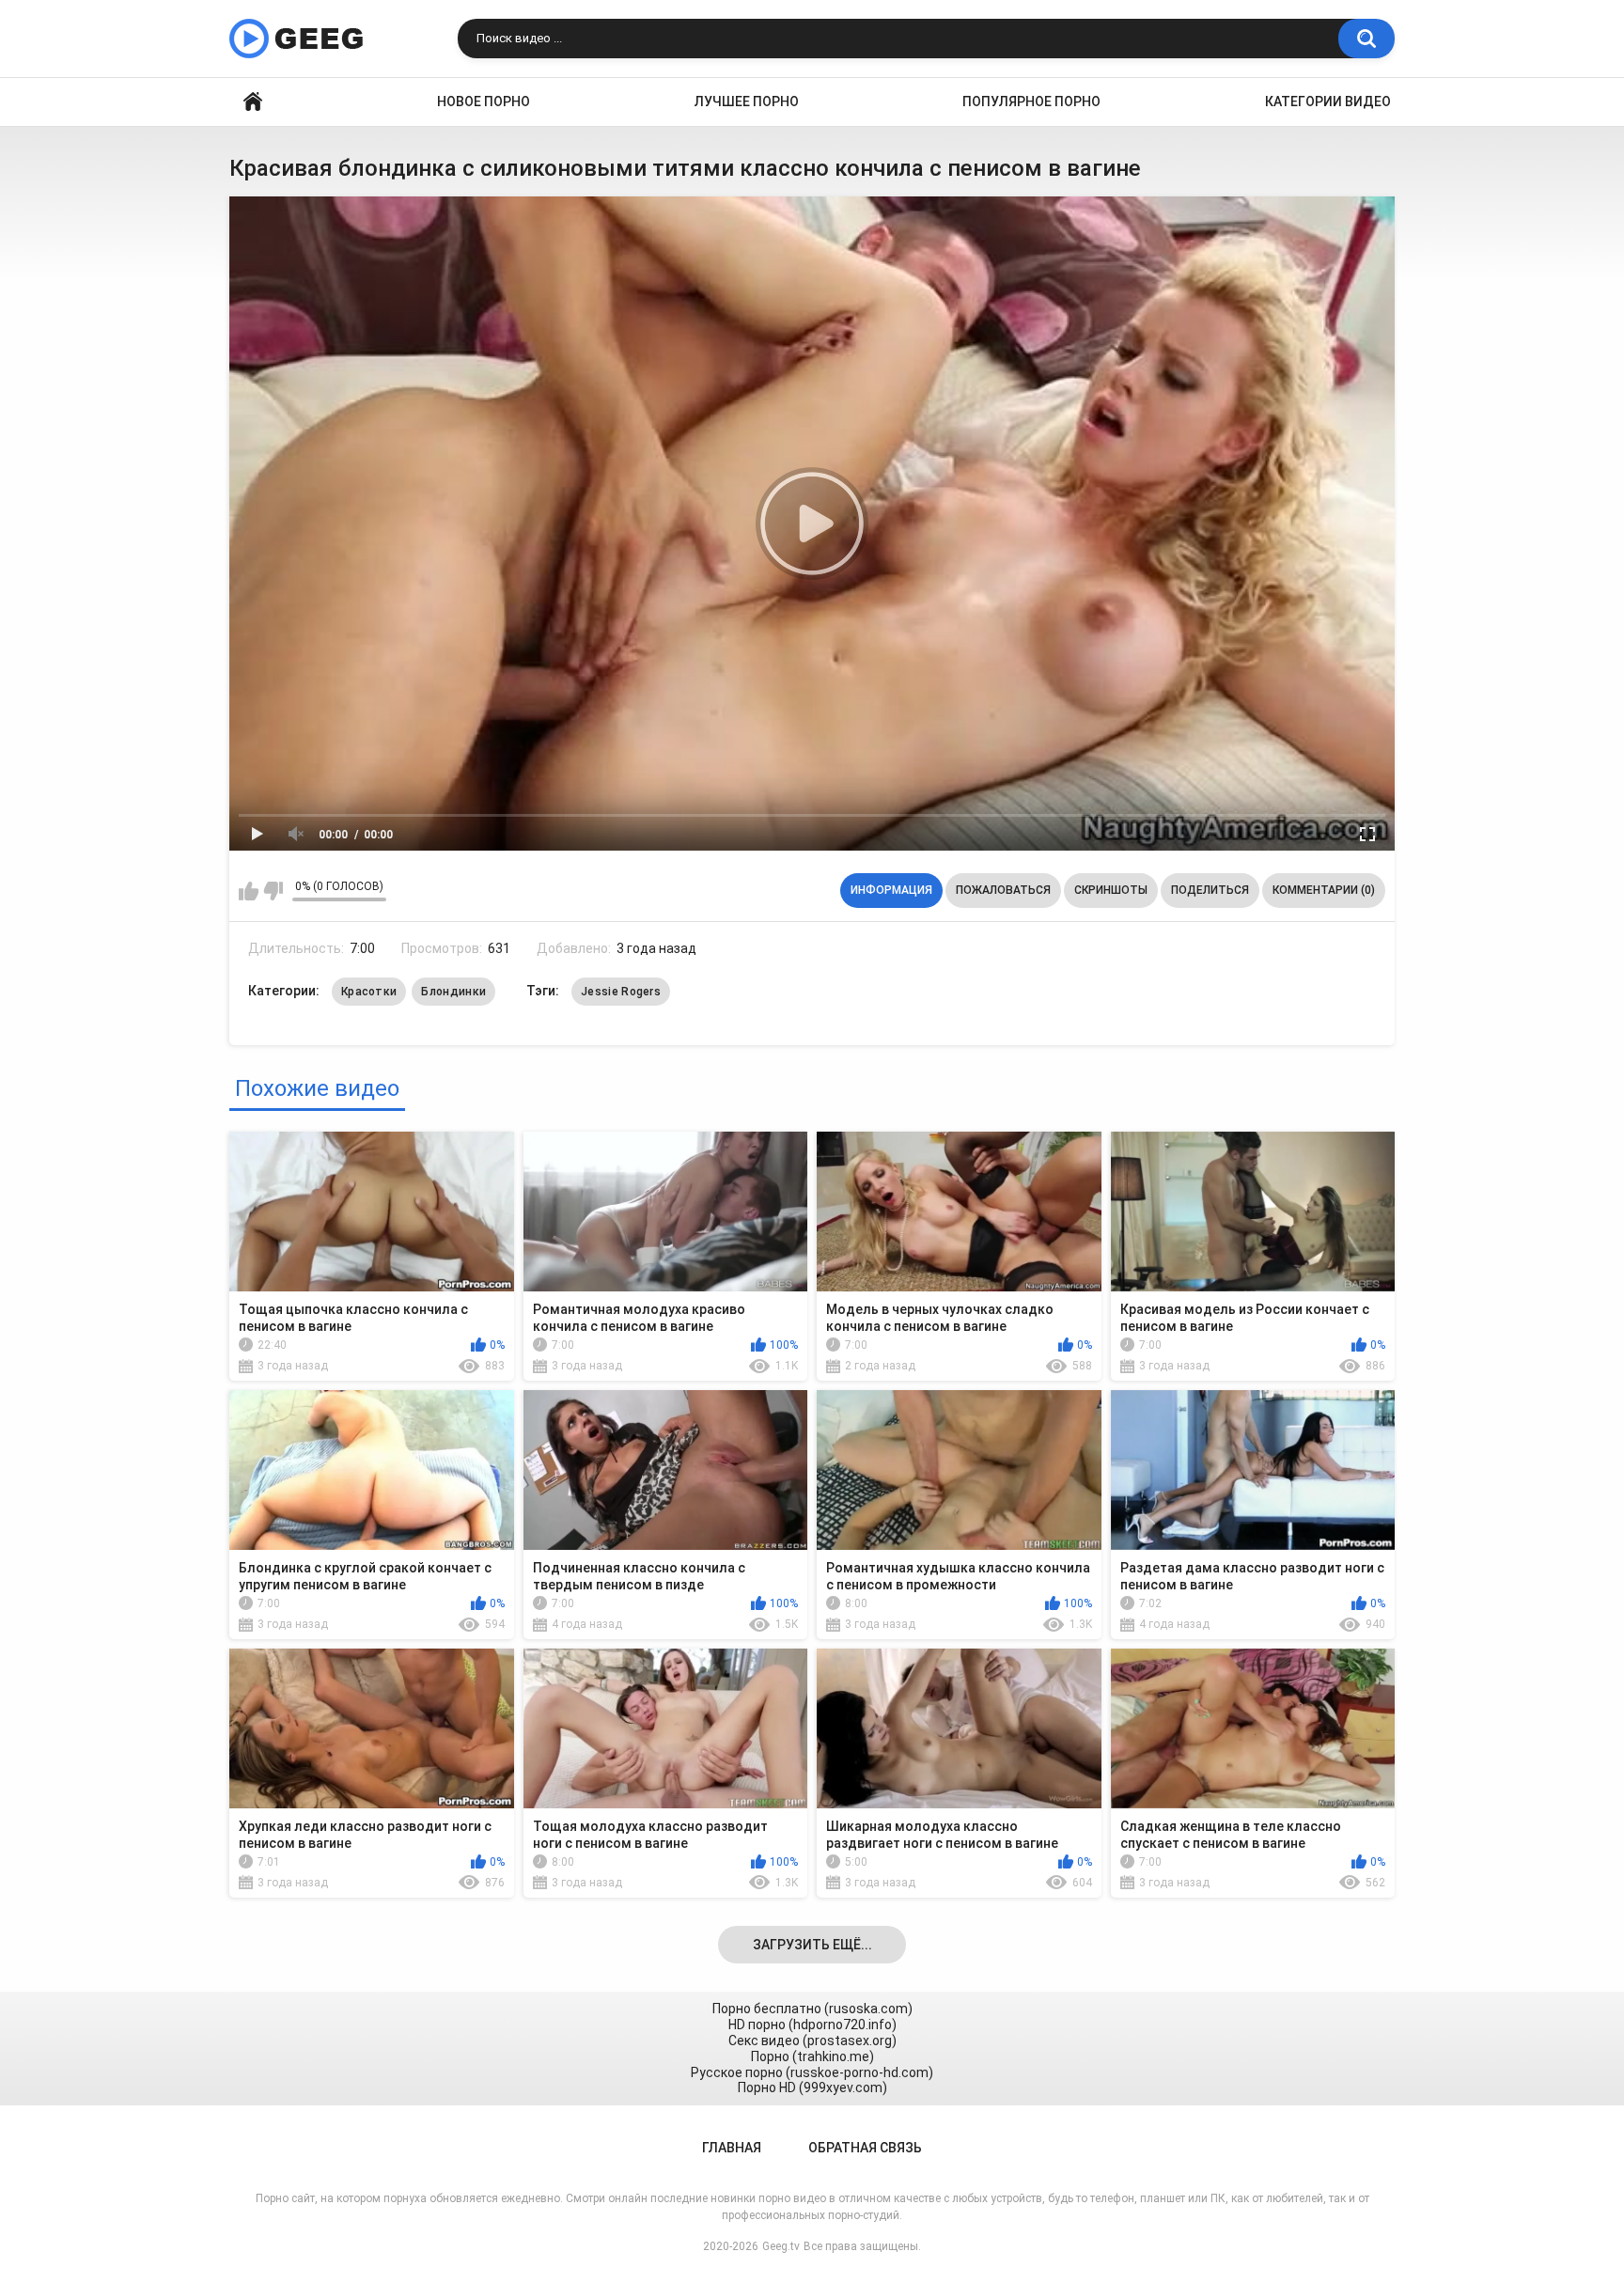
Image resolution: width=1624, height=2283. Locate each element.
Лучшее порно (747, 102)
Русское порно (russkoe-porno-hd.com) (812, 2072)
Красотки (369, 992)
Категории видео (1328, 102)
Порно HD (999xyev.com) (812, 2088)
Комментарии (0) (1324, 890)
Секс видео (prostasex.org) (812, 2041)
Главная (253, 102)
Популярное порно (1031, 102)
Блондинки (453, 992)
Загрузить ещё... (812, 1945)
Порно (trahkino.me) (812, 2056)
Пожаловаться (1003, 890)
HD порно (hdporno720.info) (812, 2025)
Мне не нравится (273, 891)
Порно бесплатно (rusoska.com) (812, 2009)
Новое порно (484, 102)
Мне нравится (249, 891)
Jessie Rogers (621, 992)
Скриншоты (1111, 890)
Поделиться (1210, 890)
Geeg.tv (781, 2246)
